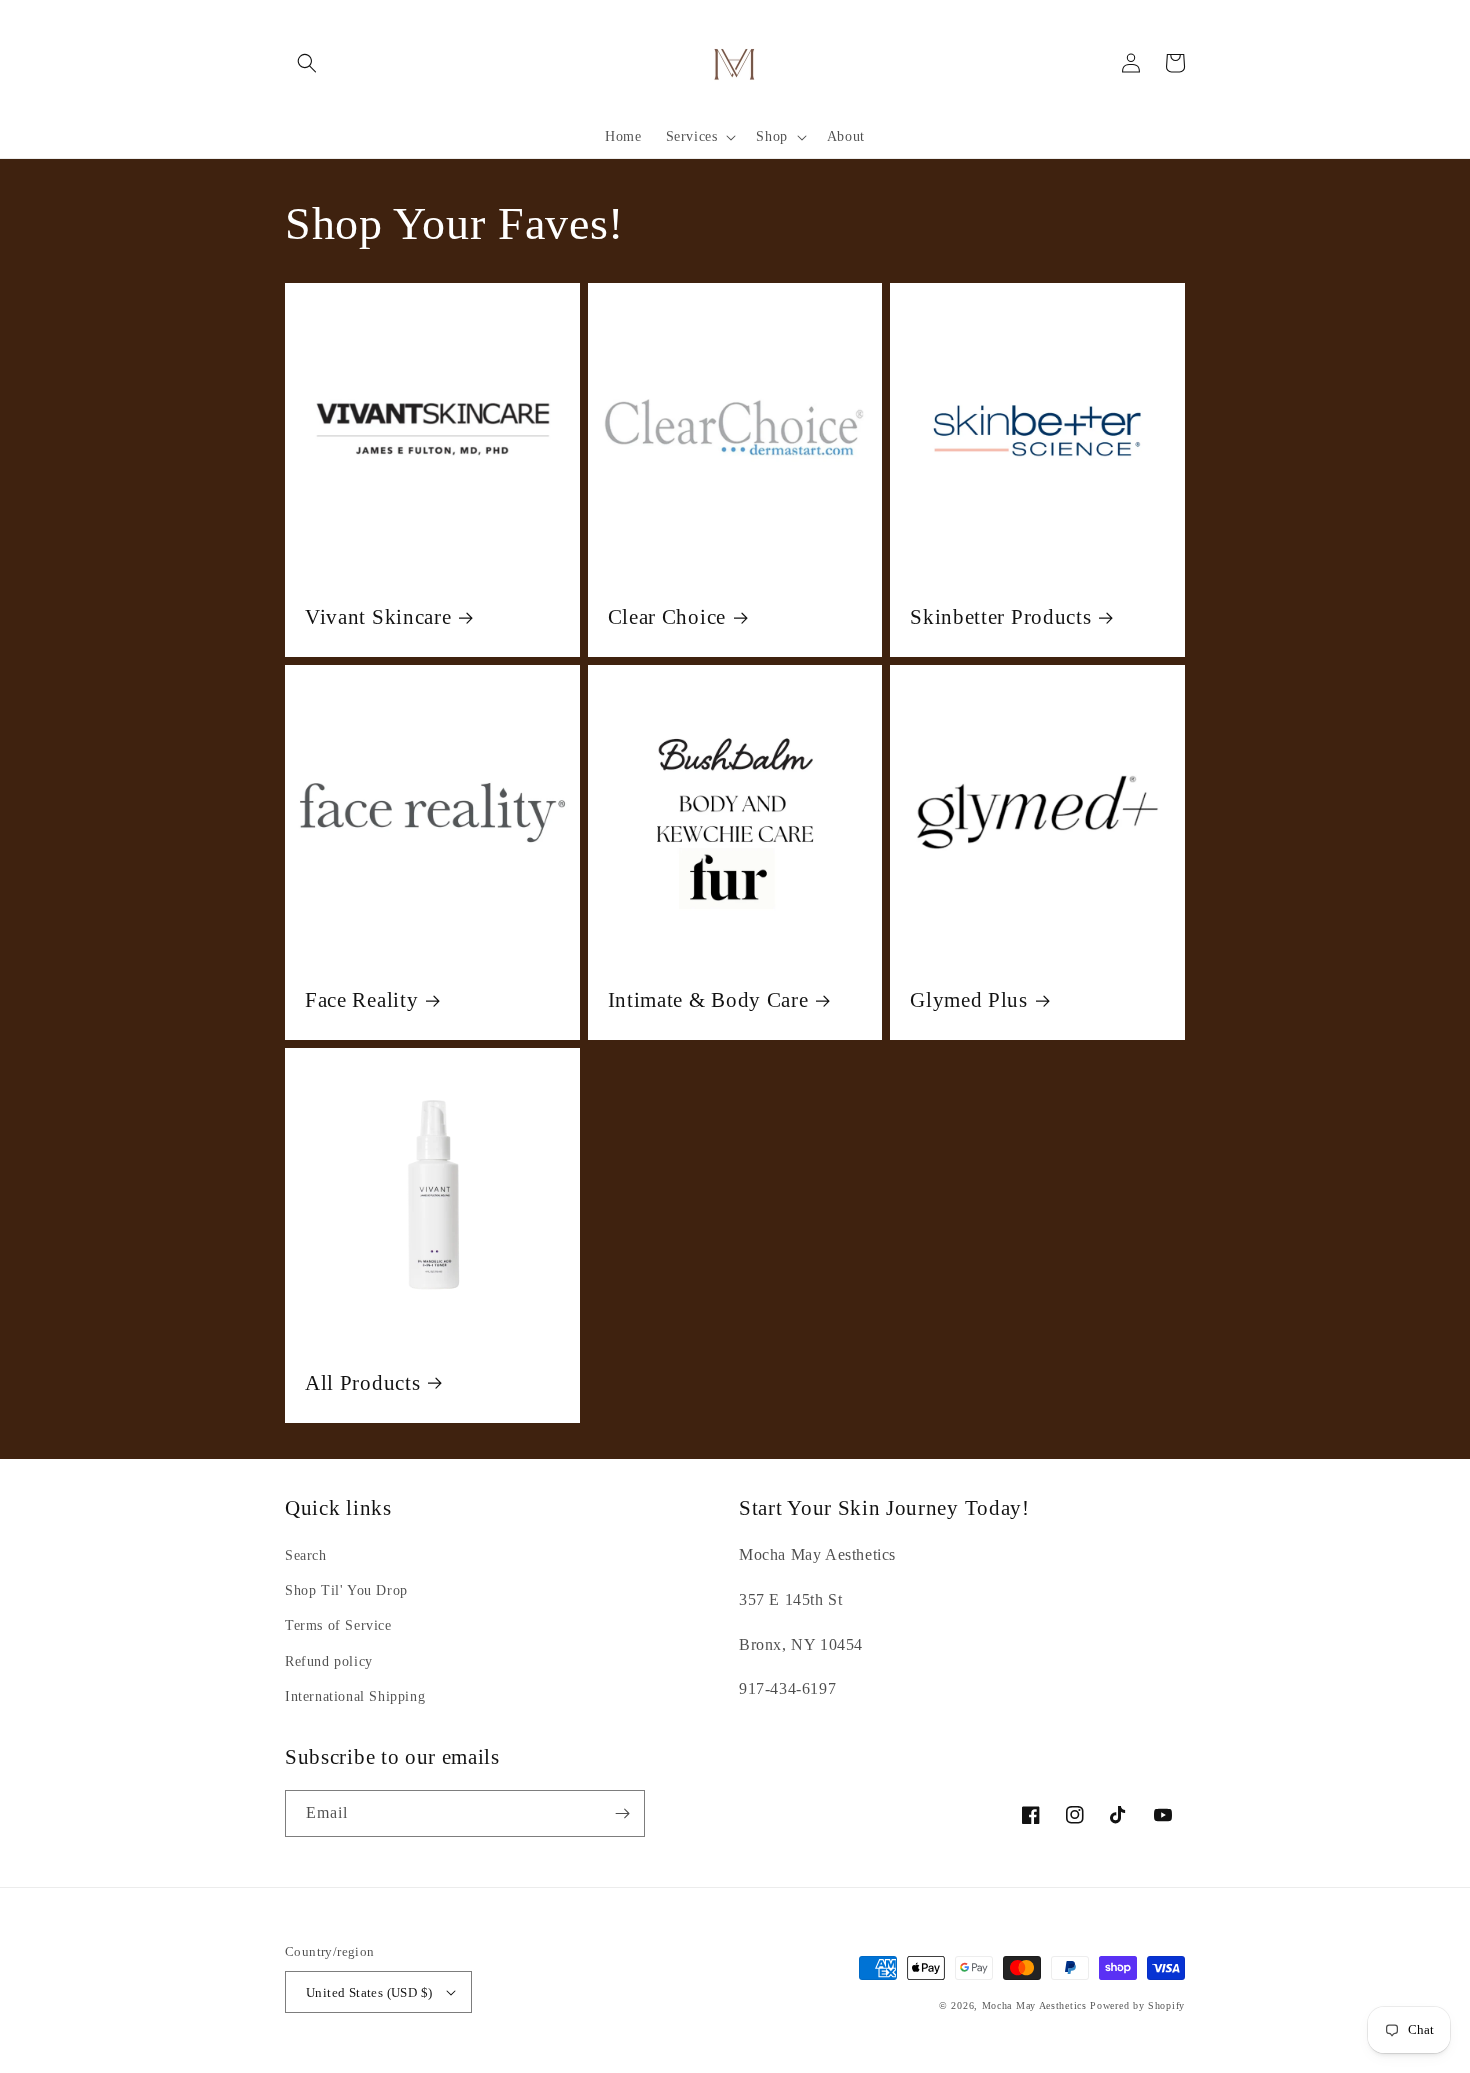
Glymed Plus (969, 1000)
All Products (362, 1383)
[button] (307, 63)
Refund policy (329, 1661)
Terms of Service (338, 1625)
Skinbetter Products (1000, 617)
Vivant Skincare (378, 617)
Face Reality (361, 1000)
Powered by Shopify (1137, 2005)
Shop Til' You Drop (346, 1590)
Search (306, 1555)
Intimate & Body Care (708, 1000)
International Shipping (355, 1696)
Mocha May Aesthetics (1034, 2005)
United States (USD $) (369, 1992)
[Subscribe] (622, 1813)
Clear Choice (667, 617)
